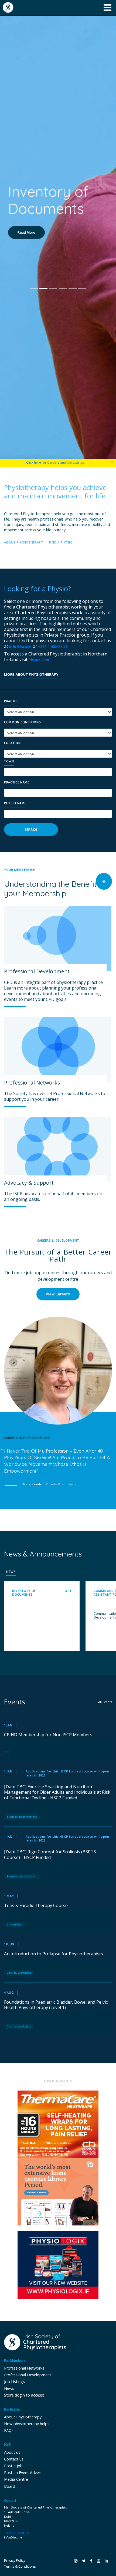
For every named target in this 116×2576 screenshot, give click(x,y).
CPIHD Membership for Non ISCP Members (48, 1735)
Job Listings (14, 2382)
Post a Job (13, 2466)
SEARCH (31, 829)
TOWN (9, 761)
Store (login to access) (24, 2395)
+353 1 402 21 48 (53, 647)
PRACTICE (12, 701)
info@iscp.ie (20, 647)
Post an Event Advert (23, 2473)
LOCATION (12, 743)
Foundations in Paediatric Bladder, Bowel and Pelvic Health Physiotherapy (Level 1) (56, 2005)
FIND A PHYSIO (61, 542)
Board (10, 2486)
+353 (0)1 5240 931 (17, 2533)
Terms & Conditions (20, 2566)
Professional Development (28, 2375)
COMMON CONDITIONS (22, 722)
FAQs (9, 2430)
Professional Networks (24, 2368)
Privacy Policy (15, 2560)
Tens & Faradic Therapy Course (36, 1906)
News (9, 2388)
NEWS (11, 1572)
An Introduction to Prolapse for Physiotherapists (54, 1954)
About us (12, 2452)
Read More (26, 250)
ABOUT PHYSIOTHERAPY (24, 542)
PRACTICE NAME (17, 782)
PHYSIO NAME (15, 803)
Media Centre (16, 2479)
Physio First (39, 660)
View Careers (58, 1294)
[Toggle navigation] (108, 8)
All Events (105, 1702)
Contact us (14, 2459)
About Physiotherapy (23, 2417)
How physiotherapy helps (27, 2424)
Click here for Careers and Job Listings (55, 462)
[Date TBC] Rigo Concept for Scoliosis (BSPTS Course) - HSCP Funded (50, 1855)
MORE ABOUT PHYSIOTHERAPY (31, 675)
